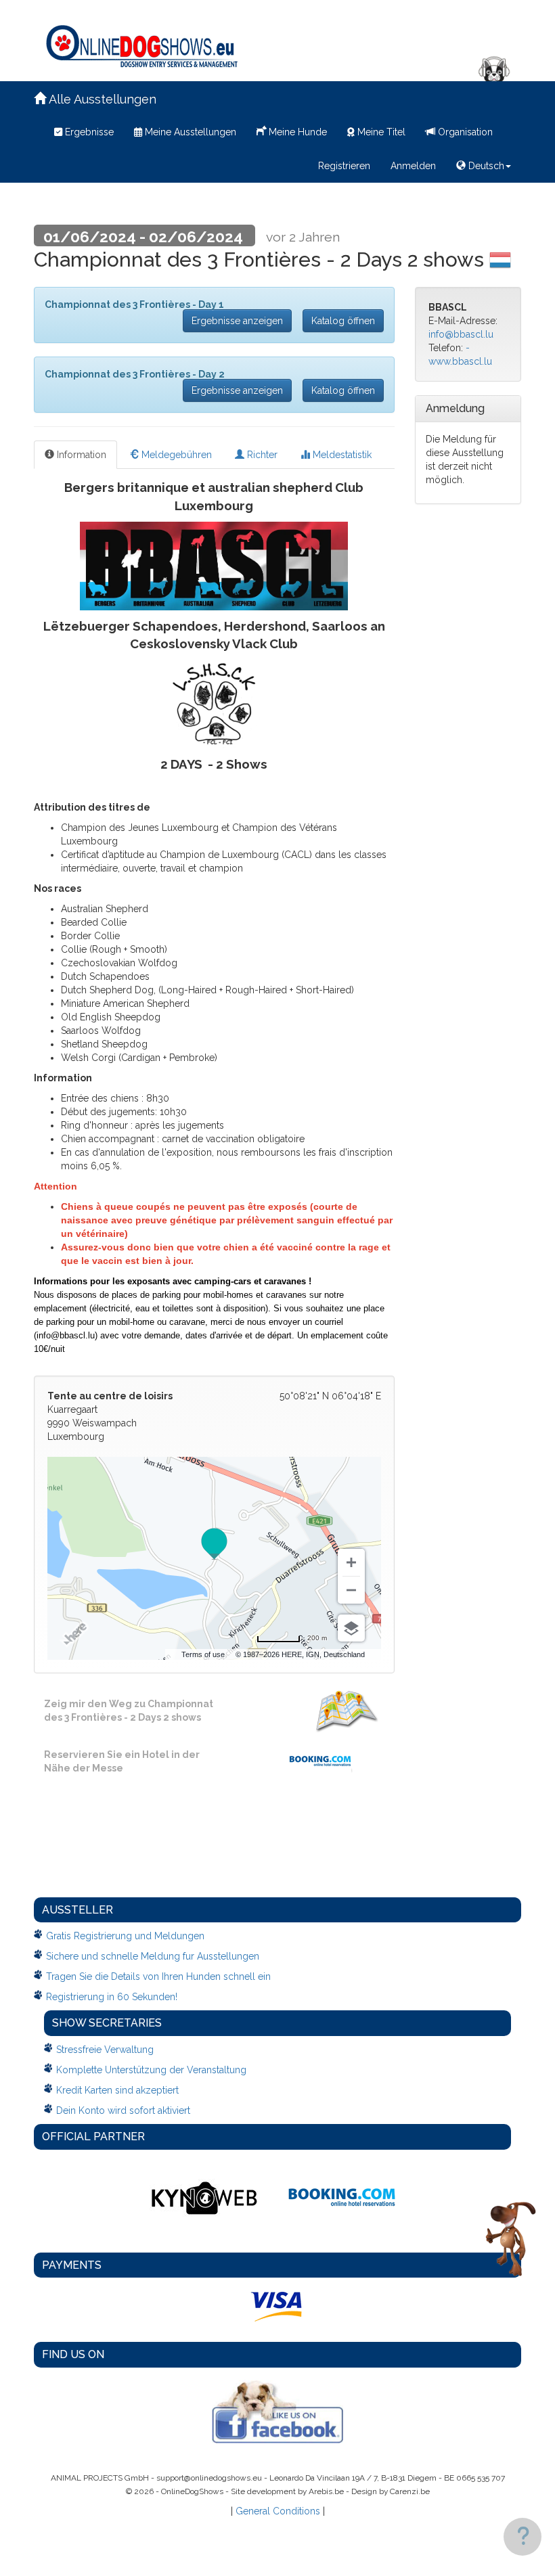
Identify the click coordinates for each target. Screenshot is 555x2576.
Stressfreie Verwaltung (105, 2050)
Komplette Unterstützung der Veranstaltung (151, 2070)
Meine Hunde (296, 132)
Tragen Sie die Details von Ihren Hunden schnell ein (158, 1976)
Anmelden (413, 166)
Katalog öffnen (343, 321)
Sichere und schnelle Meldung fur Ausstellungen (153, 1956)
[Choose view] (351, 1628)
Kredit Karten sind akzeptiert (117, 2090)
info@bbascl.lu (461, 334)
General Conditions (278, 2511)
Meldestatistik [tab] (341, 455)
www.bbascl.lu (460, 361)
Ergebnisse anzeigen (237, 321)
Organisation (464, 132)
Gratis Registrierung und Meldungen (125, 1936)
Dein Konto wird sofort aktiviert (123, 2110)
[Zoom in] (351, 1562)
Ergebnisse (88, 132)
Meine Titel (380, 132)
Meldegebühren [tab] (175, 455)
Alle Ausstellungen (101, 99)
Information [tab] (80, 455)
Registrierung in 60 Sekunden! (112, 1997)
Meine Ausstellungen (189, 132)
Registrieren (344, 166)
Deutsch (485, 166)
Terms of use (203, 1654)
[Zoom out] (351, 1590)
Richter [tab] (261, 455)
